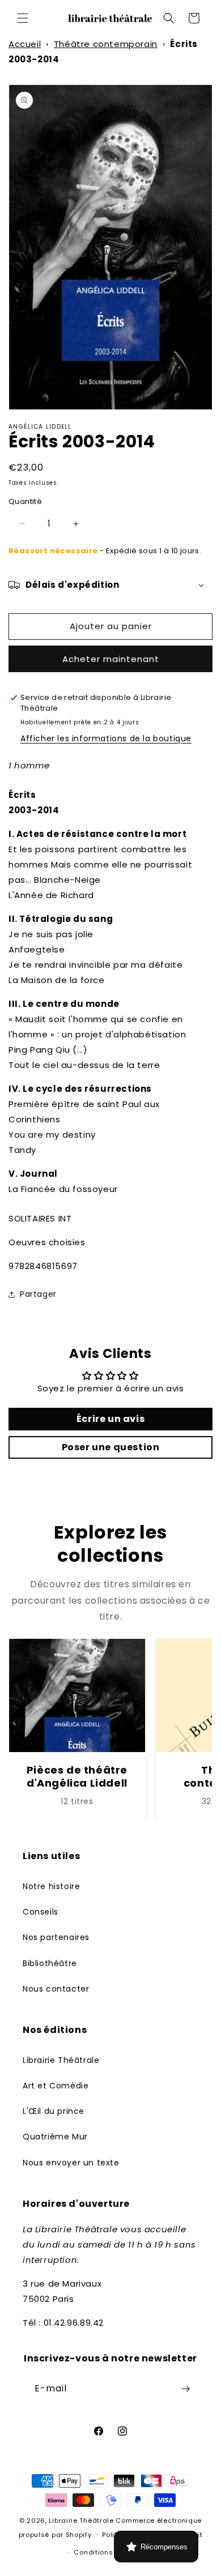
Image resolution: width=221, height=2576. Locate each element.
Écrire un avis (110, 1419)
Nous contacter (56, 1989)
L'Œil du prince (54, 2111)
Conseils (41, 1912)
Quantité (25, 501)
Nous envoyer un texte (71, 2163)
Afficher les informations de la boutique (106, 738)
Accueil (25, 44)
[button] (23, 18)
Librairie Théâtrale (61, 2060)
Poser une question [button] (111, 1447)
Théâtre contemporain (106, 44)
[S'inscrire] (185, 2389)
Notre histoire (51, 1886)
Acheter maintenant (111, 659)
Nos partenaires (56, 1937)
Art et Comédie (56, 2086)
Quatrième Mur (55, 2137)
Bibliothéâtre (50, 1963)
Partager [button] (38, 1294)
